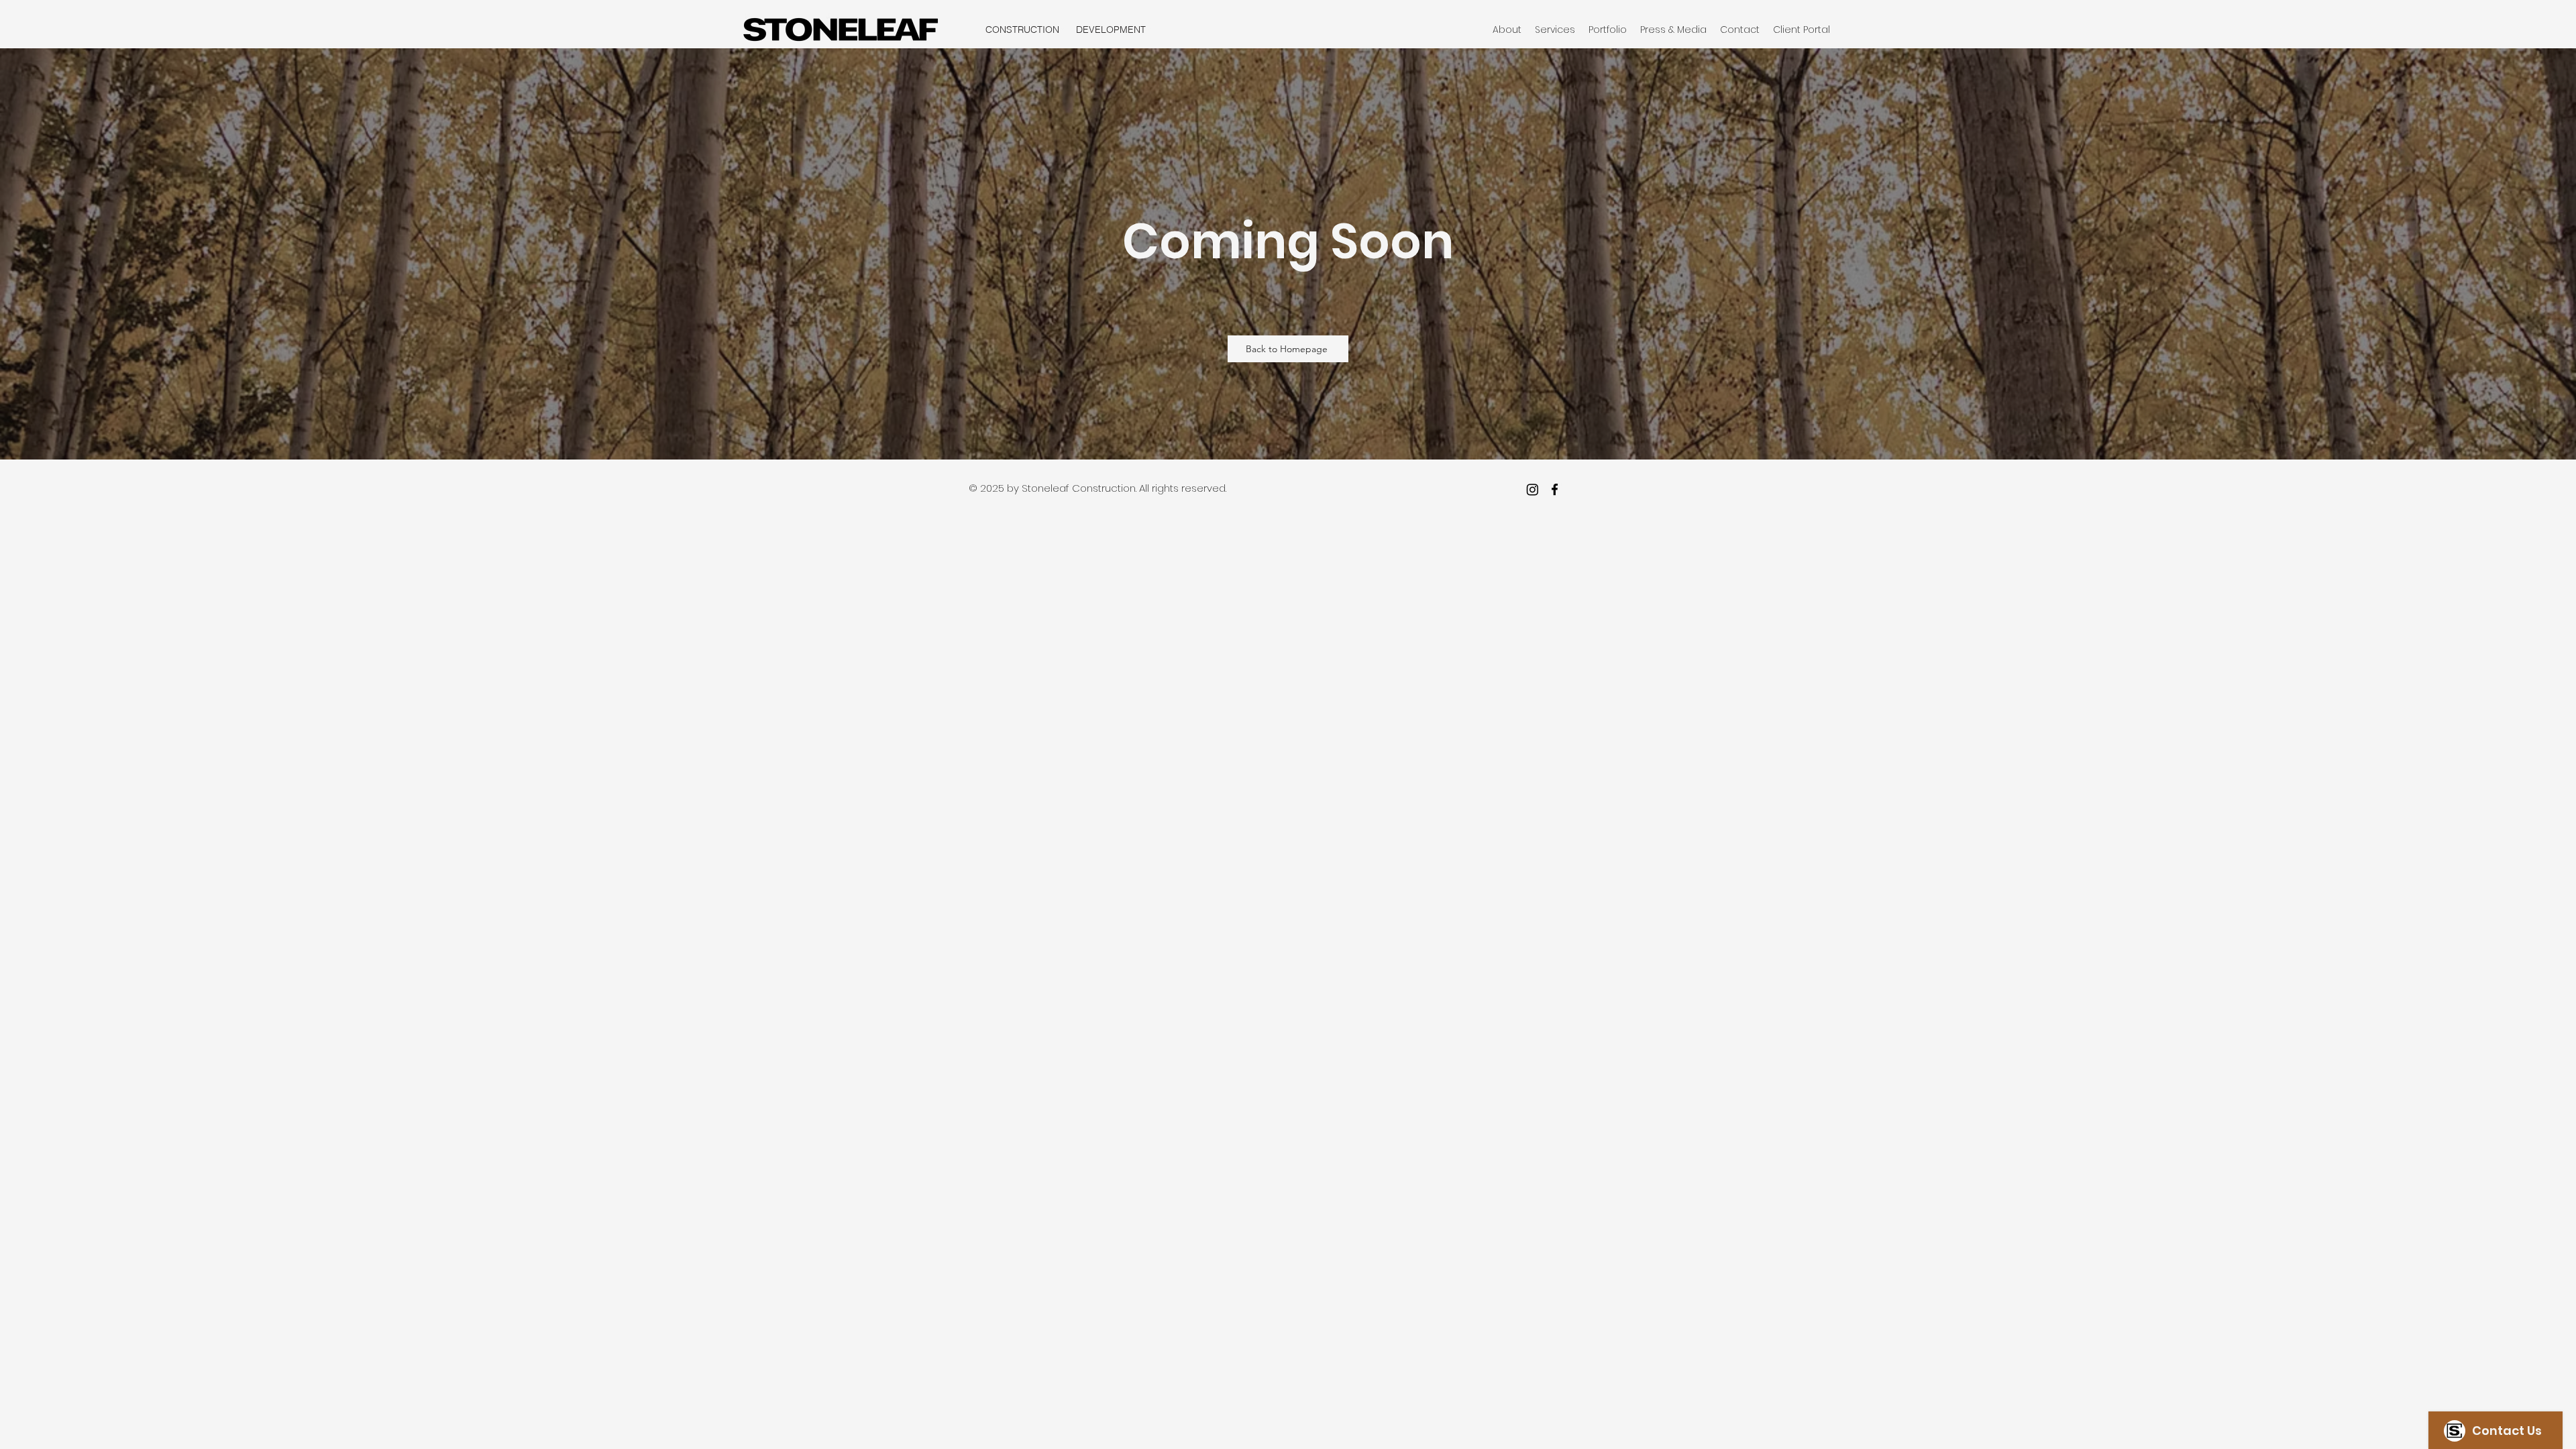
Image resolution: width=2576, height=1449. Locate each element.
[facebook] (1555, 489)
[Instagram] (1533, 489)
